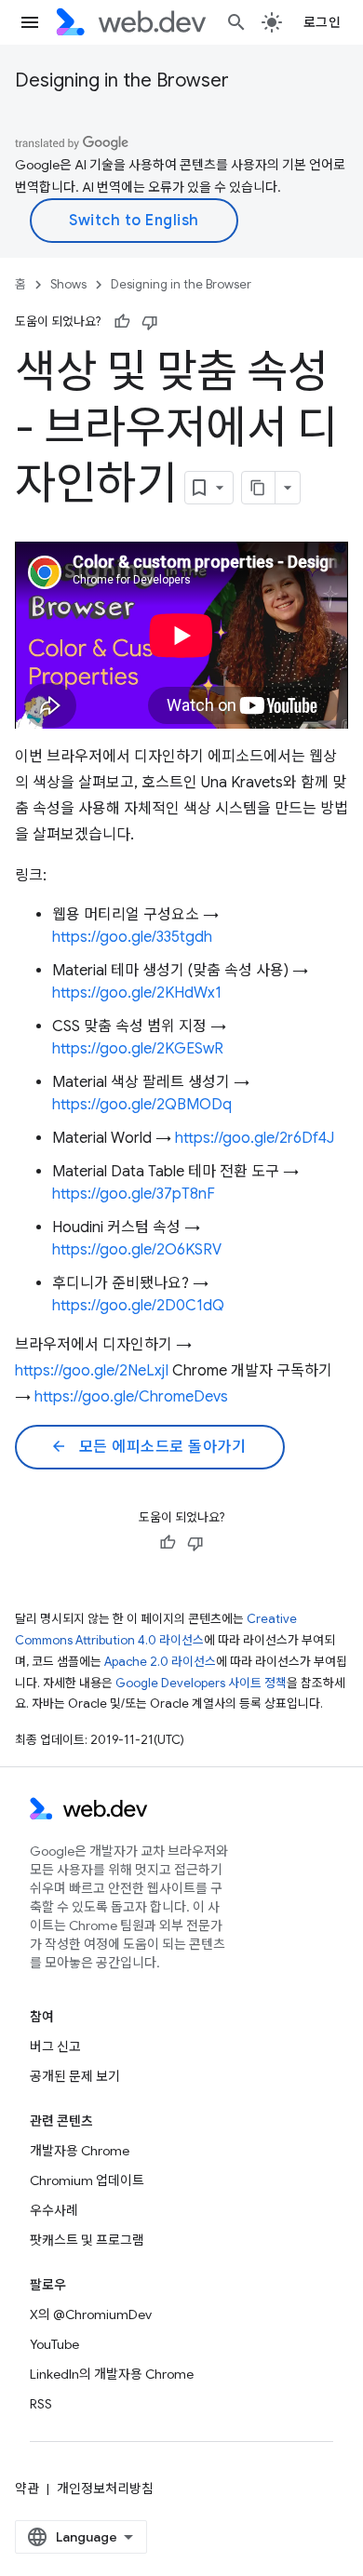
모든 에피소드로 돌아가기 (148, 1447)
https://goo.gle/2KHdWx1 (137, 993)
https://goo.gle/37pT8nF (134, 1194)
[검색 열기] (236, 22)
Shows (68, 284)
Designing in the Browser (122, 80)
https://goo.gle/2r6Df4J (255, 1138)
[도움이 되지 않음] (150, 322)
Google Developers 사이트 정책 (201, 1683)
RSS (41, 2404)
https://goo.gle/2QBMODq (142, 1105)
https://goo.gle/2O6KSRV (137, 1250)
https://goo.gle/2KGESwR (138, 1049)
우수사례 (54, 2210)
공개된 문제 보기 (75, 2076)
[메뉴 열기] (30, 22)
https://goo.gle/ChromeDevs (131, 1397)
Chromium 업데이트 (87, 2180)
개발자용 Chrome (80, 2151)
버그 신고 (55, 2046)
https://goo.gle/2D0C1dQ (138, 1306)
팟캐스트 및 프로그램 (87, 2240)
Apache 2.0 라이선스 (160, 1662)
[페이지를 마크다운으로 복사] (259, 488)
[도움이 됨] (122, 322)
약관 (27, 2489)
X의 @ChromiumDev (91, 2314)
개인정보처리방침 (105, 2489)
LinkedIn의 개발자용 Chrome (112, 2374)
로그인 (323, 22)
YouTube (54, 2344)
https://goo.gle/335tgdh (132, 937)
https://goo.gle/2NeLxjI (92, 1371)
